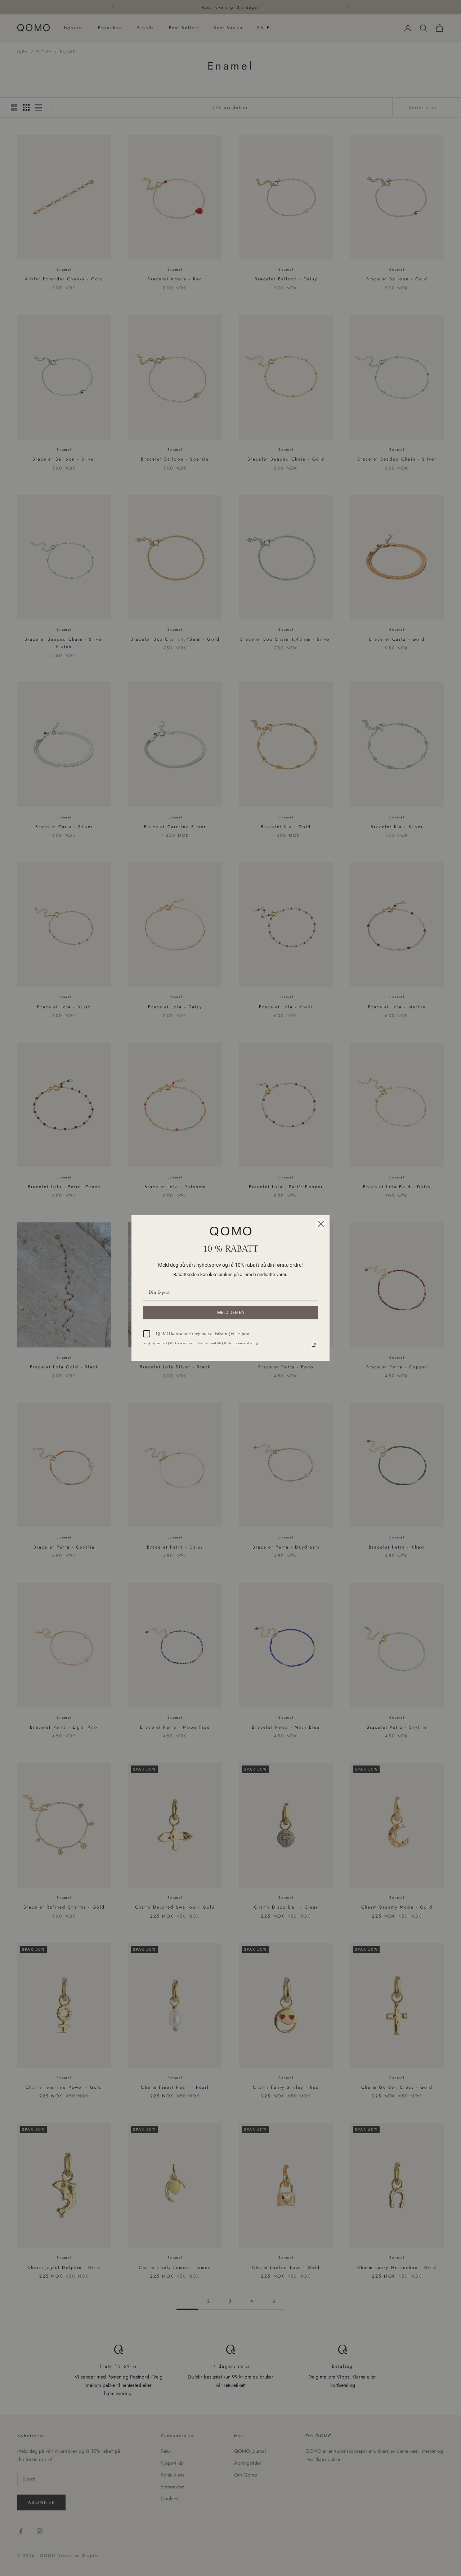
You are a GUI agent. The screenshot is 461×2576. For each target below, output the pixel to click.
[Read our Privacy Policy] (314, 1345)
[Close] (321, 1224)
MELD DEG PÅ (231, 1313)
